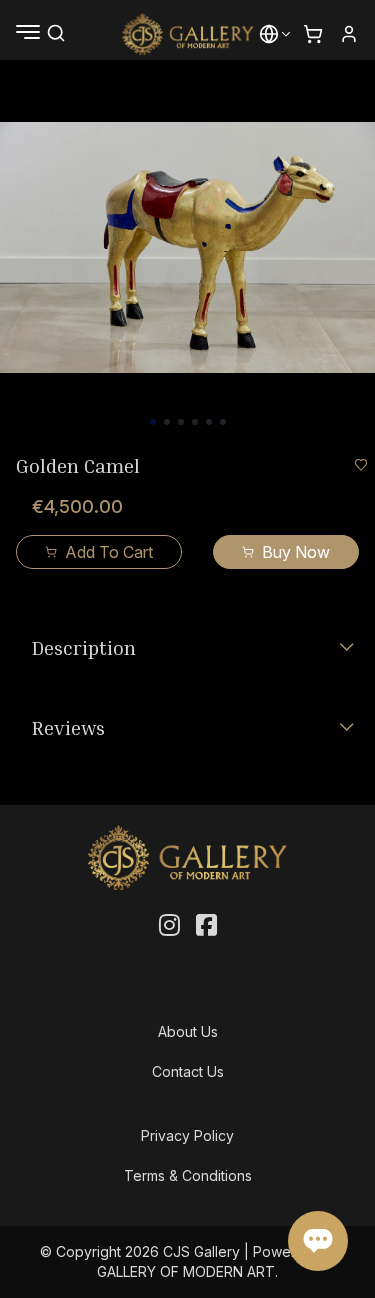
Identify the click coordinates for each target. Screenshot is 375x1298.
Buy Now (296, 552)
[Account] (349, 34)
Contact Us (188, 1071)
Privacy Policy (187, 1135)
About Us (188, 1031)
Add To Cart (109, 552)
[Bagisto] (187, 34)
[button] (269, 34)
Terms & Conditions (188, 1175)
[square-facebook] (206, 926)
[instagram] (169, 926)
